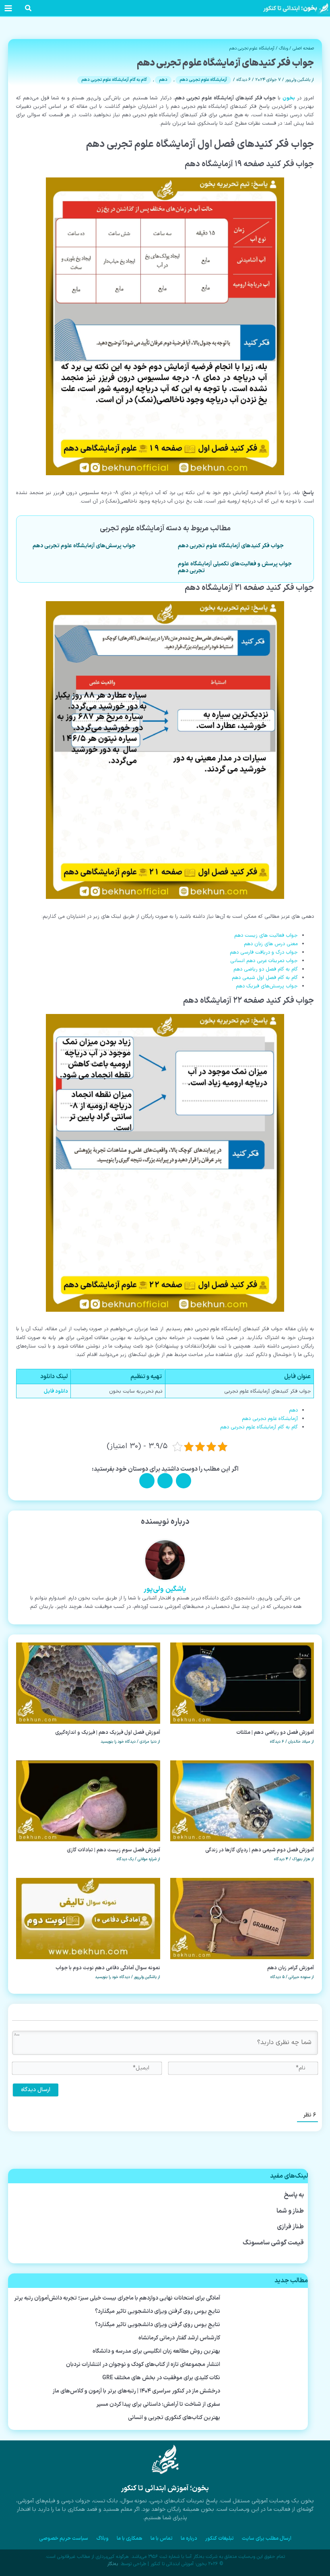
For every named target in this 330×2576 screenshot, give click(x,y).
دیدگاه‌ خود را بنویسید (118, 1742)
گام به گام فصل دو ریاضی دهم (266, 969)
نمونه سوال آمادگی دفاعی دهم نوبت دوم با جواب (108, 1968)
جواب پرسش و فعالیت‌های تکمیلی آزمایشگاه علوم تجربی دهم (235, 567)
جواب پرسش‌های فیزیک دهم (267, 986)
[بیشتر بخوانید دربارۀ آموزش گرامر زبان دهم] (242, 1918)
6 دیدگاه (243, 80)
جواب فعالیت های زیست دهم (266, 935)
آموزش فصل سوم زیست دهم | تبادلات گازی (113, 1850)
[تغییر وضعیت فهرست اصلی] (8, 8)
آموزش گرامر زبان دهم (291, 1968)
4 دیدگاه (281, 1859)
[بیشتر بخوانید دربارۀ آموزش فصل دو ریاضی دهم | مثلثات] (242, 1683)
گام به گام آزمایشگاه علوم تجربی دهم (114, 80)
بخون (289, 98)
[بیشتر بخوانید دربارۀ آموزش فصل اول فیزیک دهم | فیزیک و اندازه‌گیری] (88, 1683)
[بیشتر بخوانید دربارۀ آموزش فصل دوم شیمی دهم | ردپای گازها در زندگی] (242, 1800)
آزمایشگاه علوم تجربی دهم (252, 48)
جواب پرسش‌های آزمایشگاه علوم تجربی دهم (84, 546)
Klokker (244, 2213)
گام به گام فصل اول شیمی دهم (265, 978)
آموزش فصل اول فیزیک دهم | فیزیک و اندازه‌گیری (108, 1732)
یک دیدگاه (125, 1859)
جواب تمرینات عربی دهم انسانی (264, 961)
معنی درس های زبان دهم (271, 944)
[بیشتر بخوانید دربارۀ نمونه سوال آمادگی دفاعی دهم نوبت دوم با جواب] (88, 1918)
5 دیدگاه (277, 1977)
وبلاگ (284, 48)
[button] (28, 10)
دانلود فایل (56, 1391)
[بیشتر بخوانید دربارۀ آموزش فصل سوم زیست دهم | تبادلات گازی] (88, 1800)
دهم (163, 80)
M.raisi (245, 2348)
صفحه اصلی (303, 48)
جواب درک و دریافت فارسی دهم (264, 952)
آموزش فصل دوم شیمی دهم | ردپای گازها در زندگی (260, 1850)
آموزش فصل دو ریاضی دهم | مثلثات (275, 1732)
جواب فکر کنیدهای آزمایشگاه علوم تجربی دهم (231, 546)
